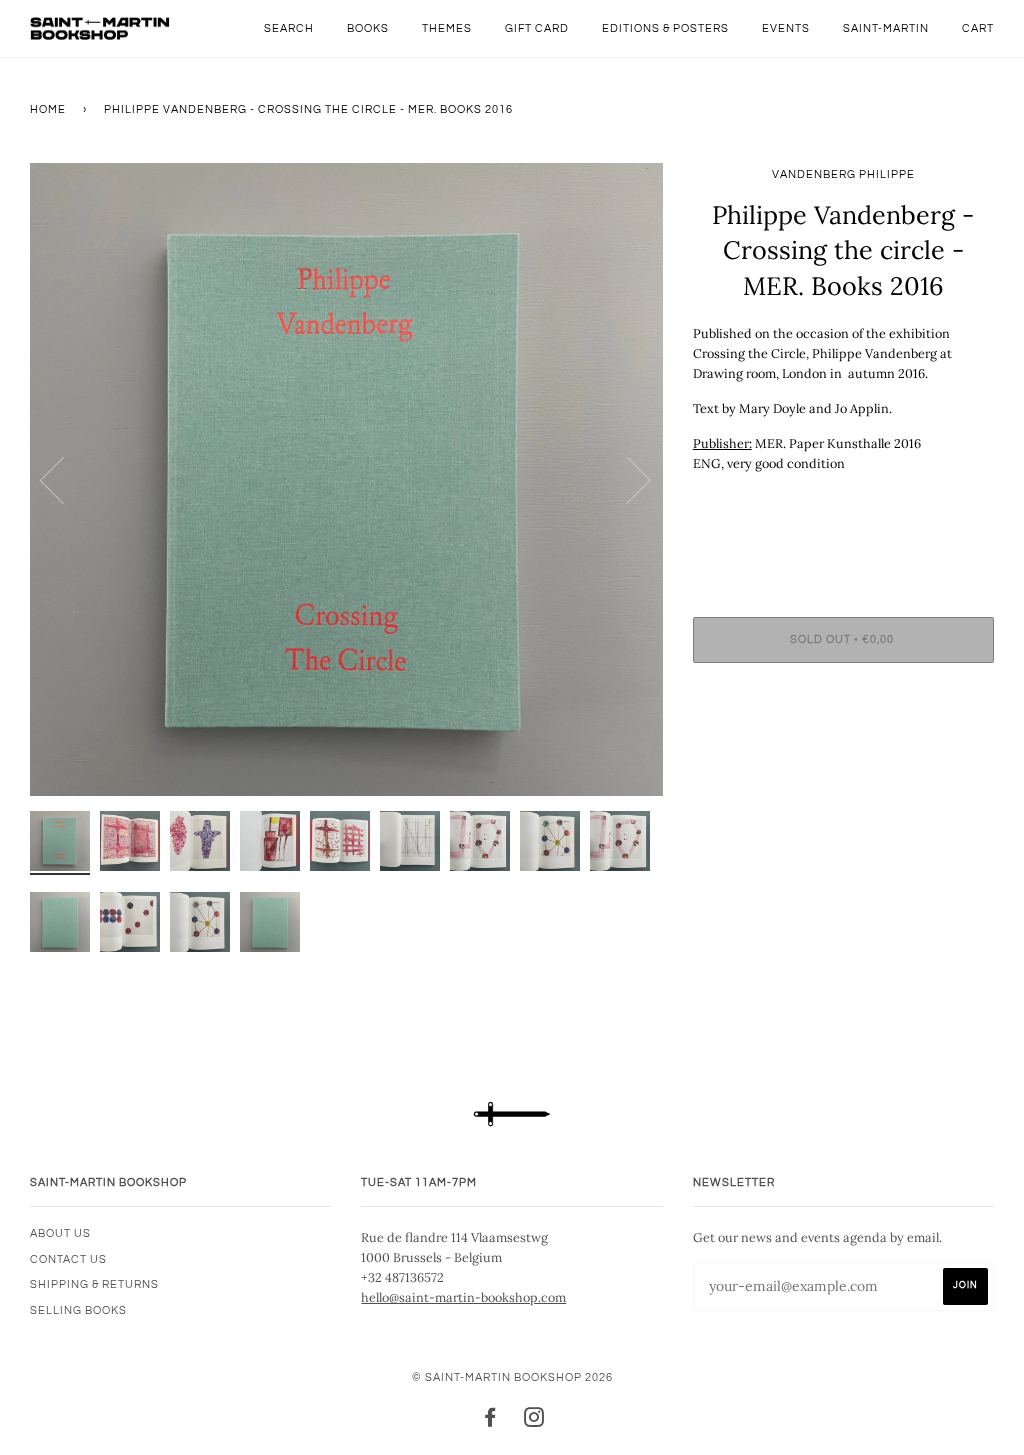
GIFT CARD (537, 28)
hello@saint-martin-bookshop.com (463, 1297)
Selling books (78, 1310)
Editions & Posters (665, 28)
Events (786, 28)
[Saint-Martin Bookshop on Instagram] (534, 1421)
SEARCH (289, 28)
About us (60, 1233)
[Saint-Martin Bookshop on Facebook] (490, 1421)
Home (48, 109)
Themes (447, 28)
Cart (978, 28)
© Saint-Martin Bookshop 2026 (512, 1377)
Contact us (68, 1259)
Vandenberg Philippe (843, 174)
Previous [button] (64, 479)
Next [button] (626, 479)
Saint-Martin (886, 28)
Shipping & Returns (94, 1284)
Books (368, 28)
